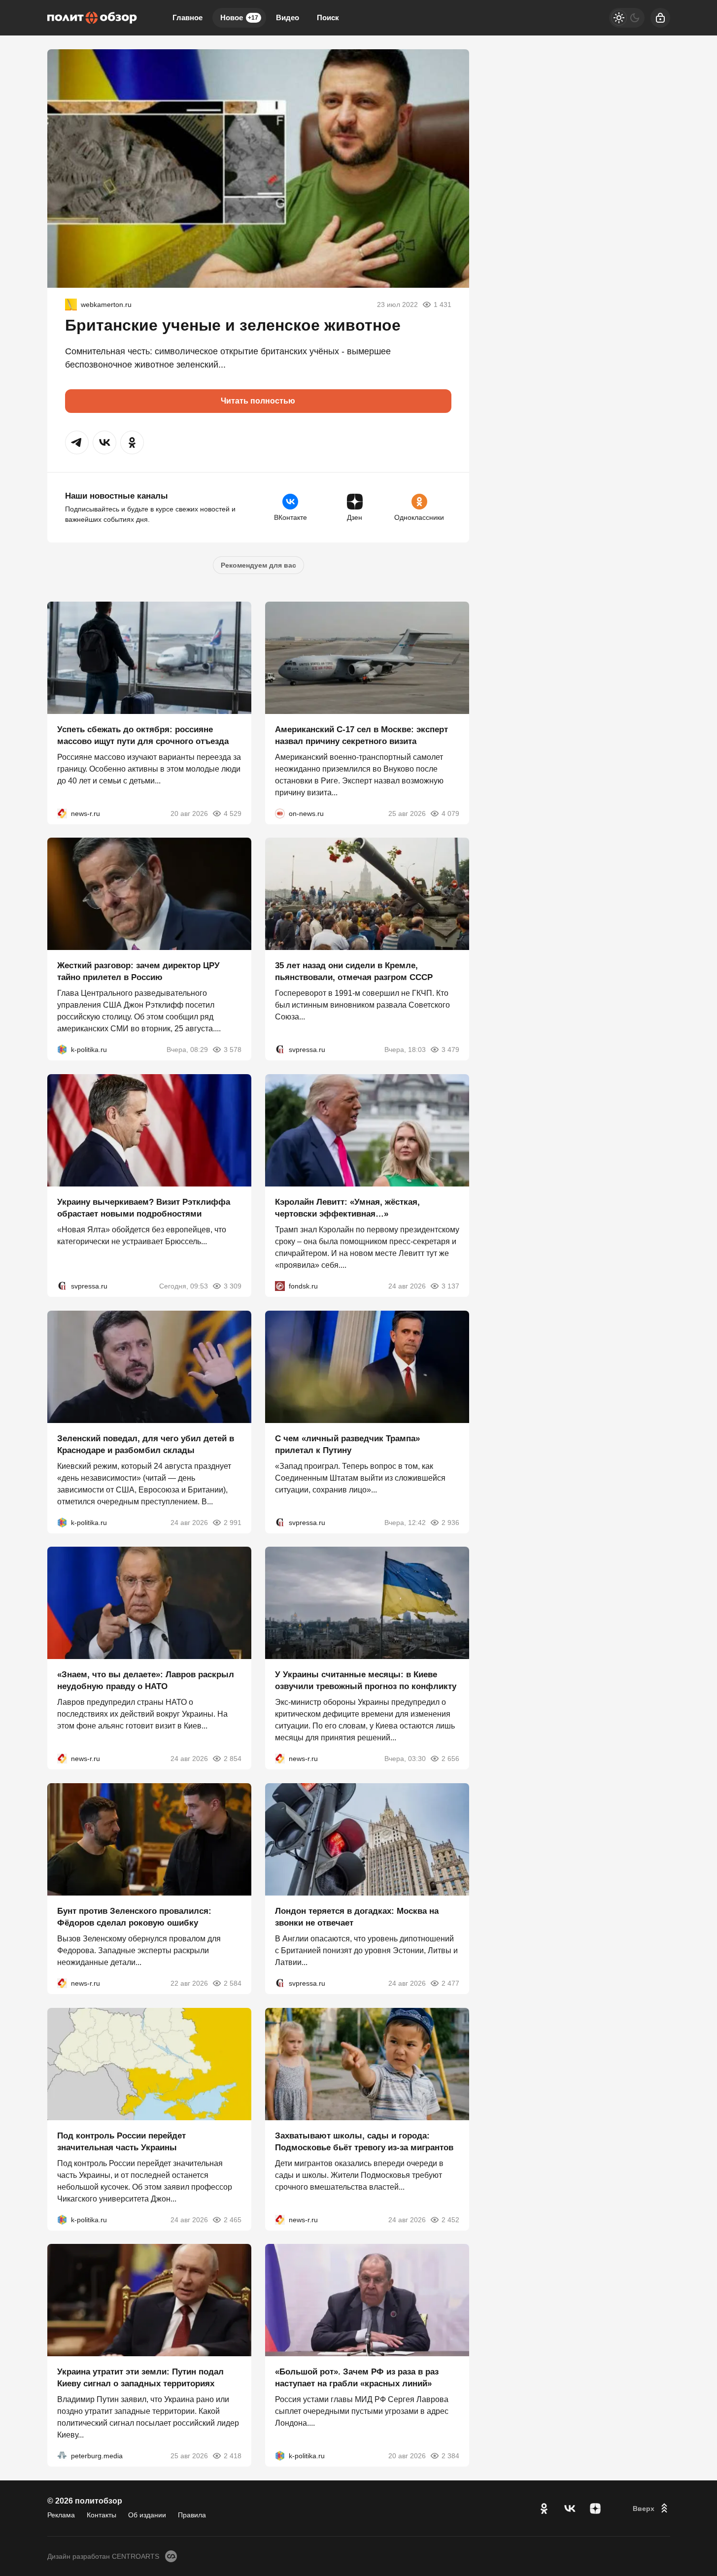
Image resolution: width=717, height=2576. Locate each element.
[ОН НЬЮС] (280, 813)
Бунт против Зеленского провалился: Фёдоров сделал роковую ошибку (134, 1917)
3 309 (233, 1286)
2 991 (233, 1522)
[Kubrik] (71, 305)
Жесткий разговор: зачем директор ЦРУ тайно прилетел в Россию (138, 971)
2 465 (233, 2219)
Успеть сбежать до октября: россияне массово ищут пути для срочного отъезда (143, 735)
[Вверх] (651, 2508)
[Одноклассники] (544, 2508)
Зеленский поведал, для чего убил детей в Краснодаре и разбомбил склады (146, 1444)
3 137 (450, 1286)
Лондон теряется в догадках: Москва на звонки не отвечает (357, 1917)
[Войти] (660, 18)
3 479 (450, 1050)
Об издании (147, 2515)
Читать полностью (258, 401)
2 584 (233, 1983)
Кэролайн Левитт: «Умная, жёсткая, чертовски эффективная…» (347, 1208)
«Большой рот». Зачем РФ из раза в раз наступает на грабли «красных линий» (357, 2378)
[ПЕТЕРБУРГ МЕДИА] (62, 2456)
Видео (288, 17)
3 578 (233, 1050)
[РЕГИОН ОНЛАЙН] (62, 813)
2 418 (233, 2456)
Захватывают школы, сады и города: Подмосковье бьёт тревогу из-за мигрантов (364, 2141)
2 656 (450, 1759)
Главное (188, 17)
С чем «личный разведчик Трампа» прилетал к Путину (347, 1444)
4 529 (233, 813)
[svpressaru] (280, 1050)
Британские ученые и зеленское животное (233, 325)
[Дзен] (595, 2508)
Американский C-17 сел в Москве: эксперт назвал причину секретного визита (361, 735)
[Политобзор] (92, 18)
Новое (239, 17)
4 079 (450, 813)
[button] (77, 442)
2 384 (450, 2456)
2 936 (450, 1522)
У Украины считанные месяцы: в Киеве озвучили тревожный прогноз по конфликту (366, 1680)
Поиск (328, 17)
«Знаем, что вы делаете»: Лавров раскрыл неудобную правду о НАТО (146, 1680)
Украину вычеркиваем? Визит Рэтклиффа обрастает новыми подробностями (144, 1208)
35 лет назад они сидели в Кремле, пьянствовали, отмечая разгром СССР (354, 971)
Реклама (61, 2515)
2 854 (233, 1759)
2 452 (450, 2219)
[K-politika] (62, 1050)
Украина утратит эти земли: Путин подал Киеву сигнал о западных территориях (140, 2378)
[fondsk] (280, 1286)
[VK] (570, 2508)
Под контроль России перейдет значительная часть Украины (121, 2141)
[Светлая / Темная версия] (627, 18)
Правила (192, 2515)
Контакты (102, 2515)
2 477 (450, 1983)
